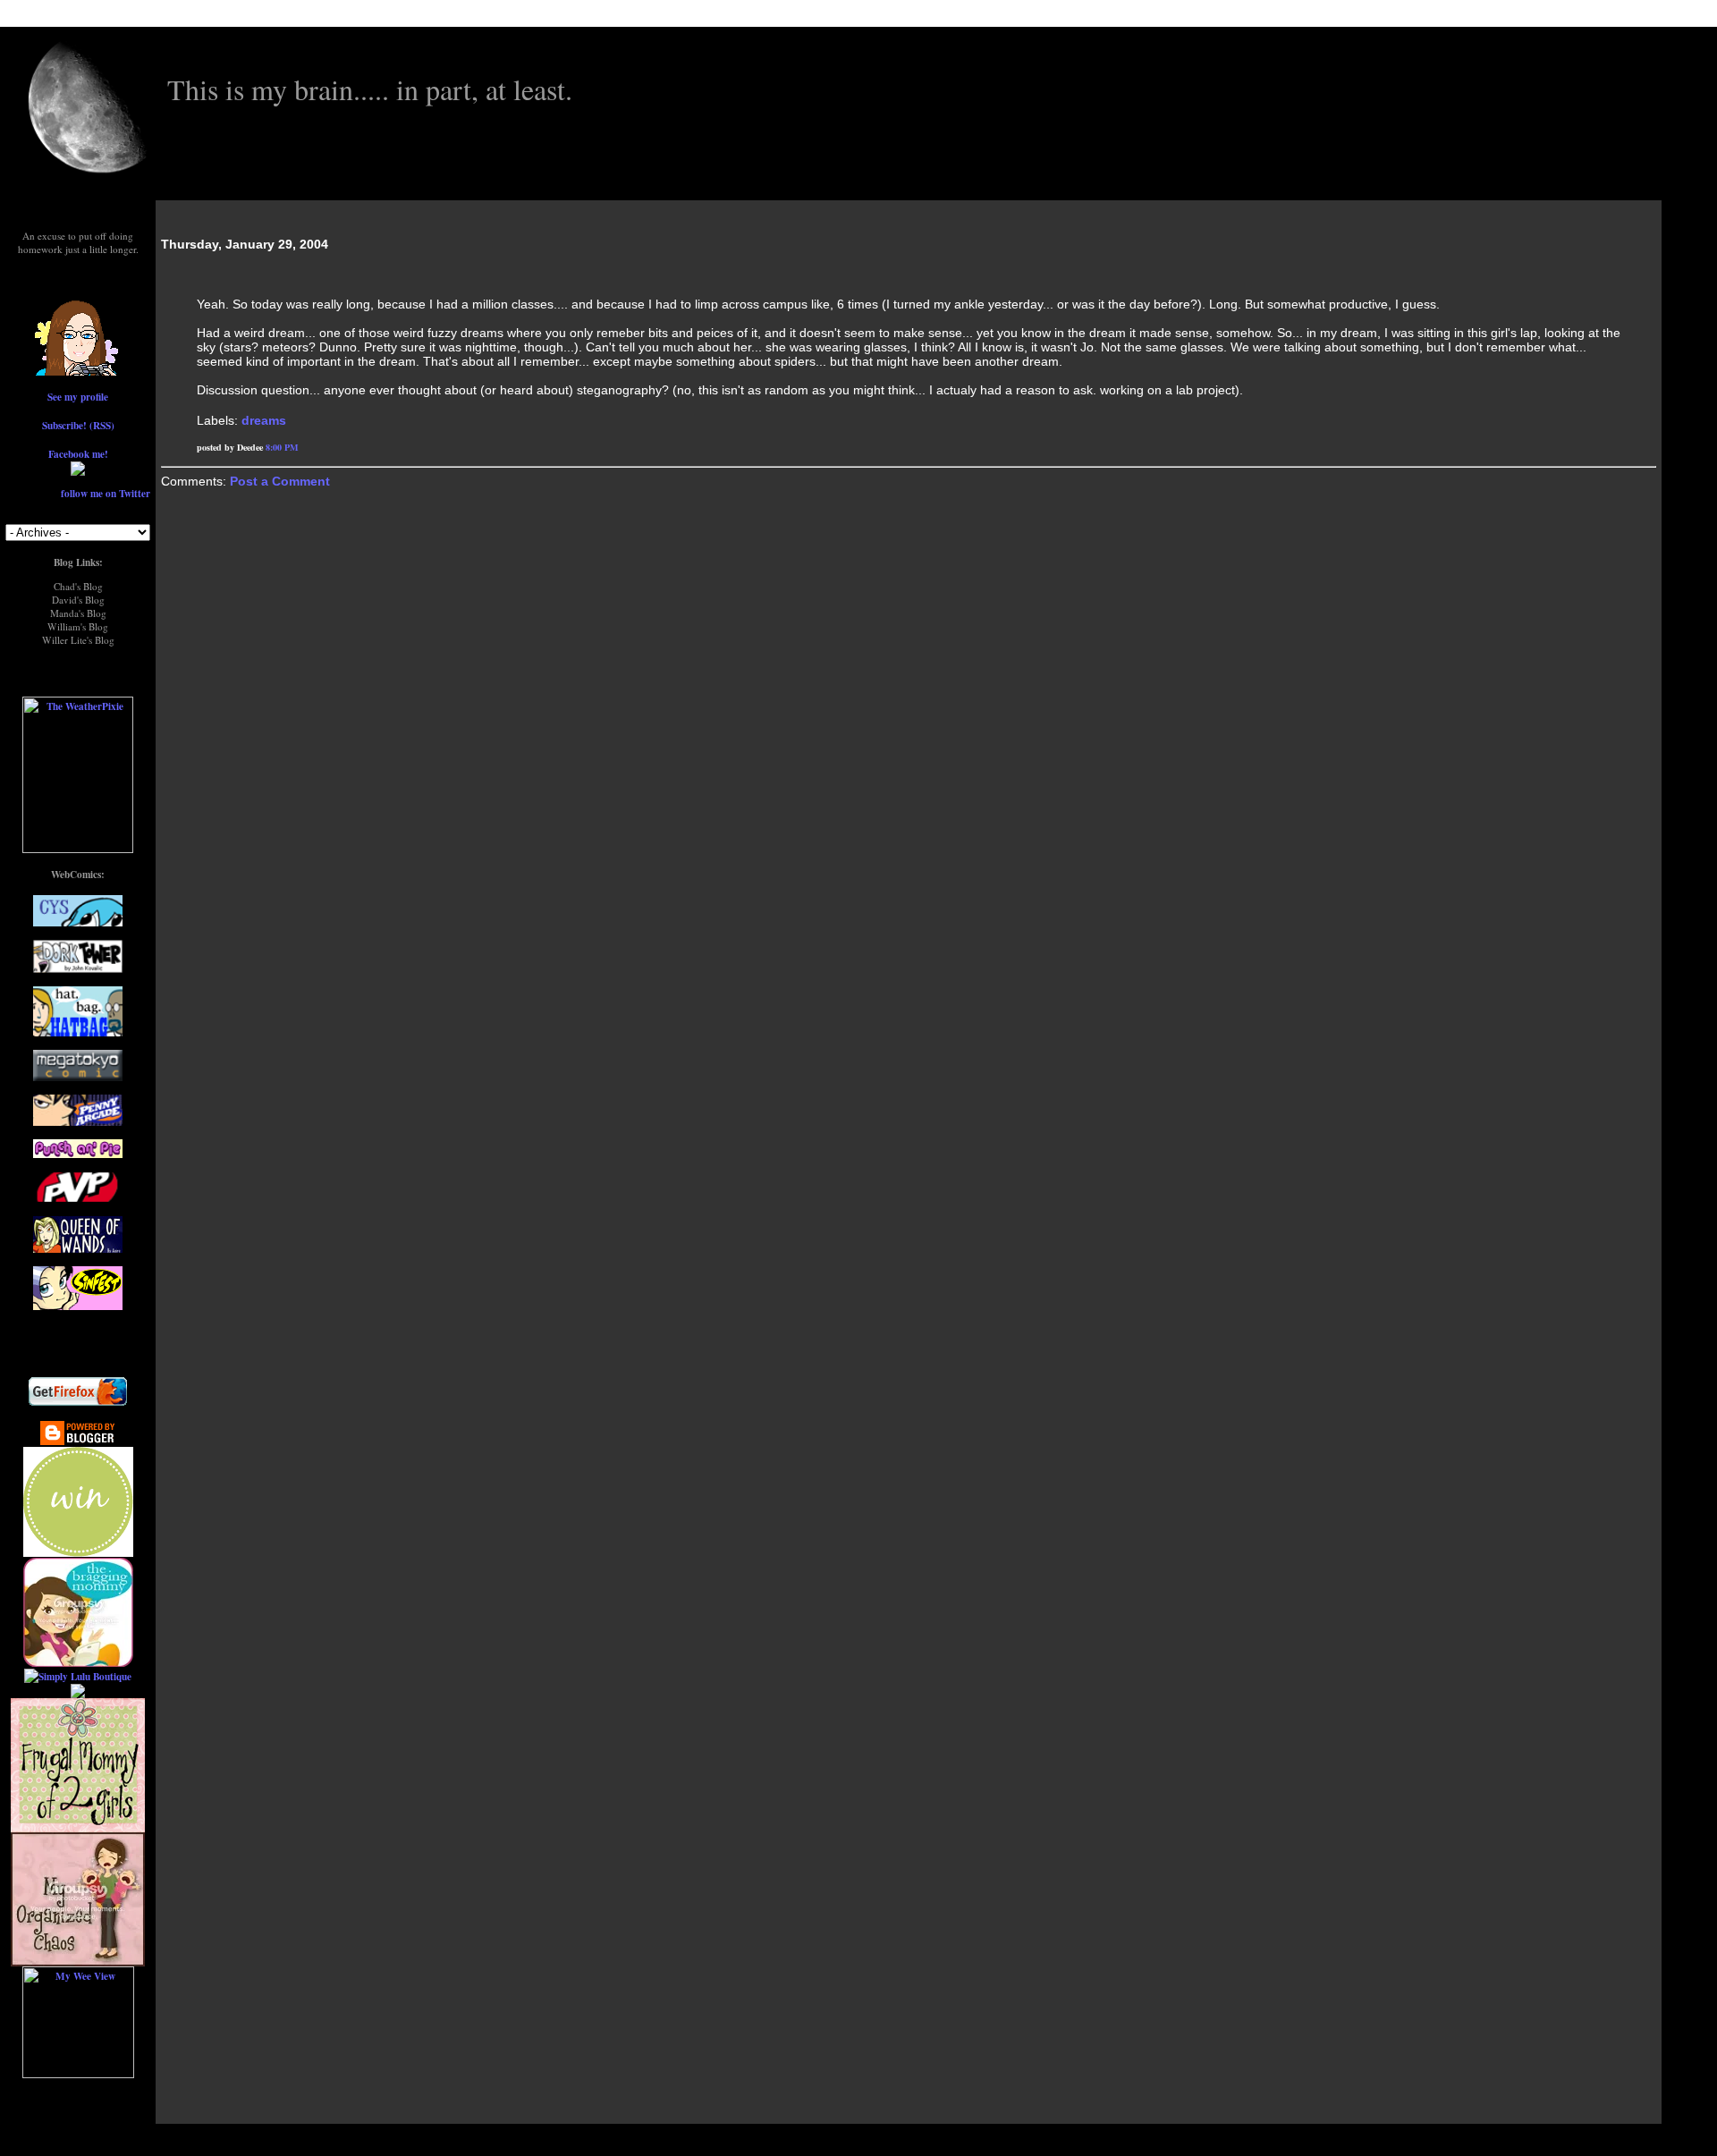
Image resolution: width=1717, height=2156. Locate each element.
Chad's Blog (78, 586)
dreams (264, 420)
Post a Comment (280, 481)
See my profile (78, 397)
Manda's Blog (78, 613)
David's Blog (78, 600)
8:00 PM (282, 447)
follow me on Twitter (106, 493)
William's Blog (78, 626)
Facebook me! (78, 454)
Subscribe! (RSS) (78, 425)
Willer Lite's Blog (78, 640)
